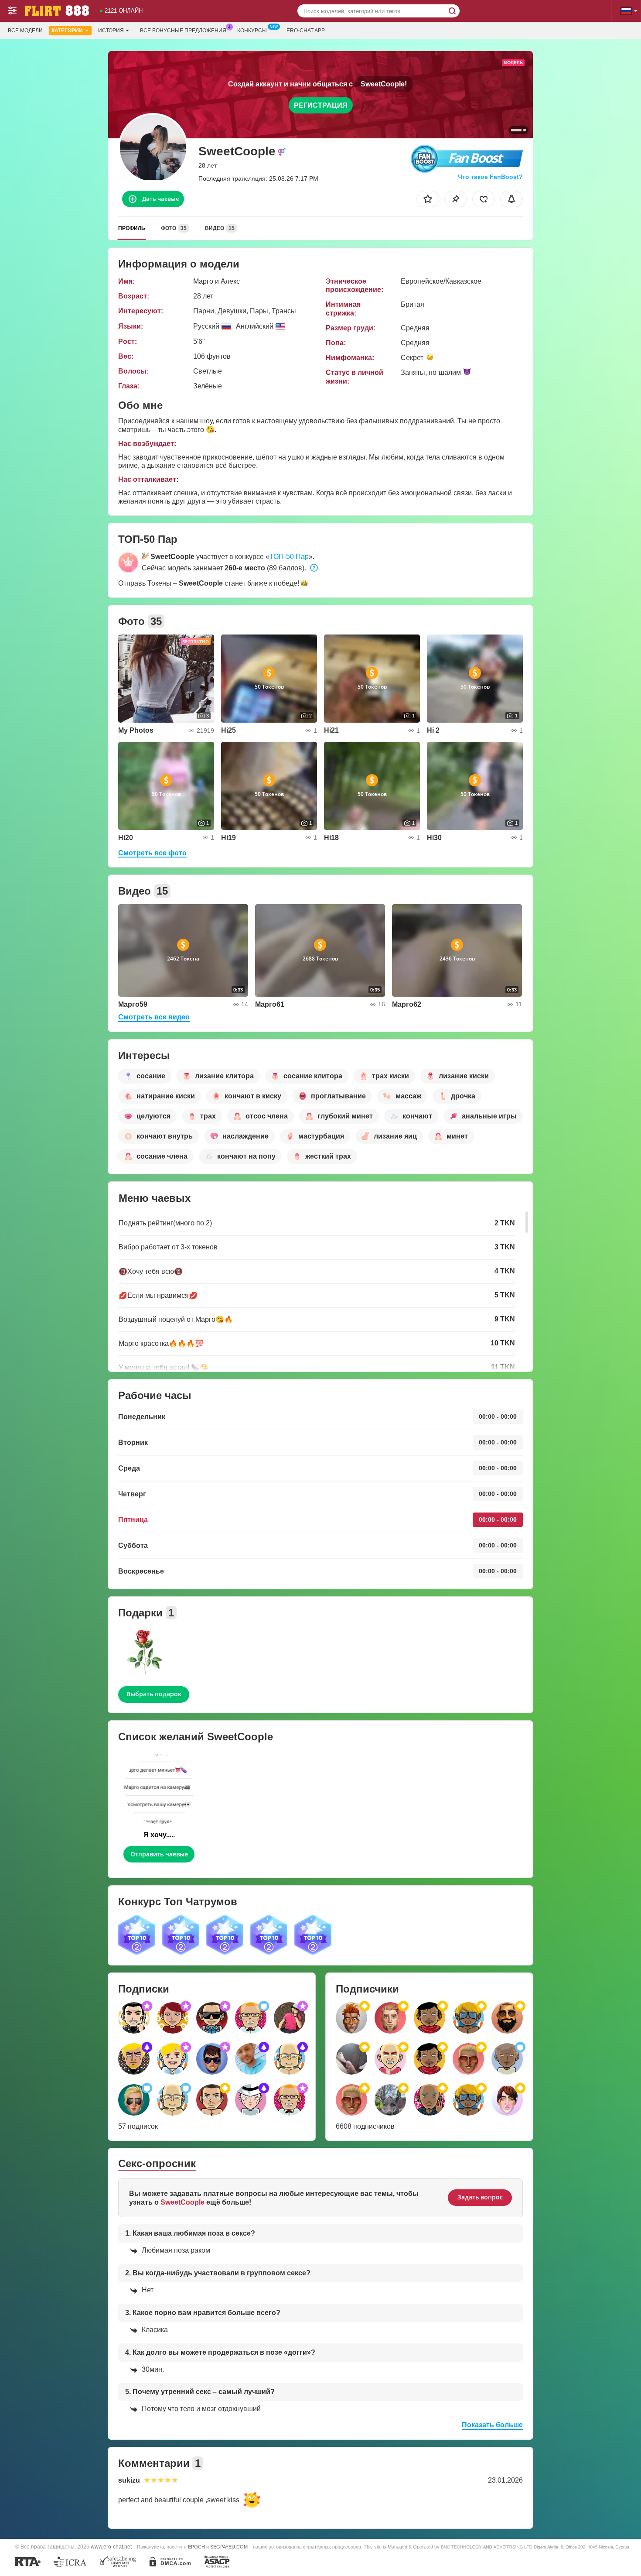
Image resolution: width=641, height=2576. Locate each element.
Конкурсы (252, 31)
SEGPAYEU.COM (229, 2547)
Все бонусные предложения (183, 31)
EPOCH (196, 2547)
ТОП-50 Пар (289, 557)
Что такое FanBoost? (490, 177)
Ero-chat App (306, 31)
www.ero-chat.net (111, 2547)
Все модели (25, 31)
